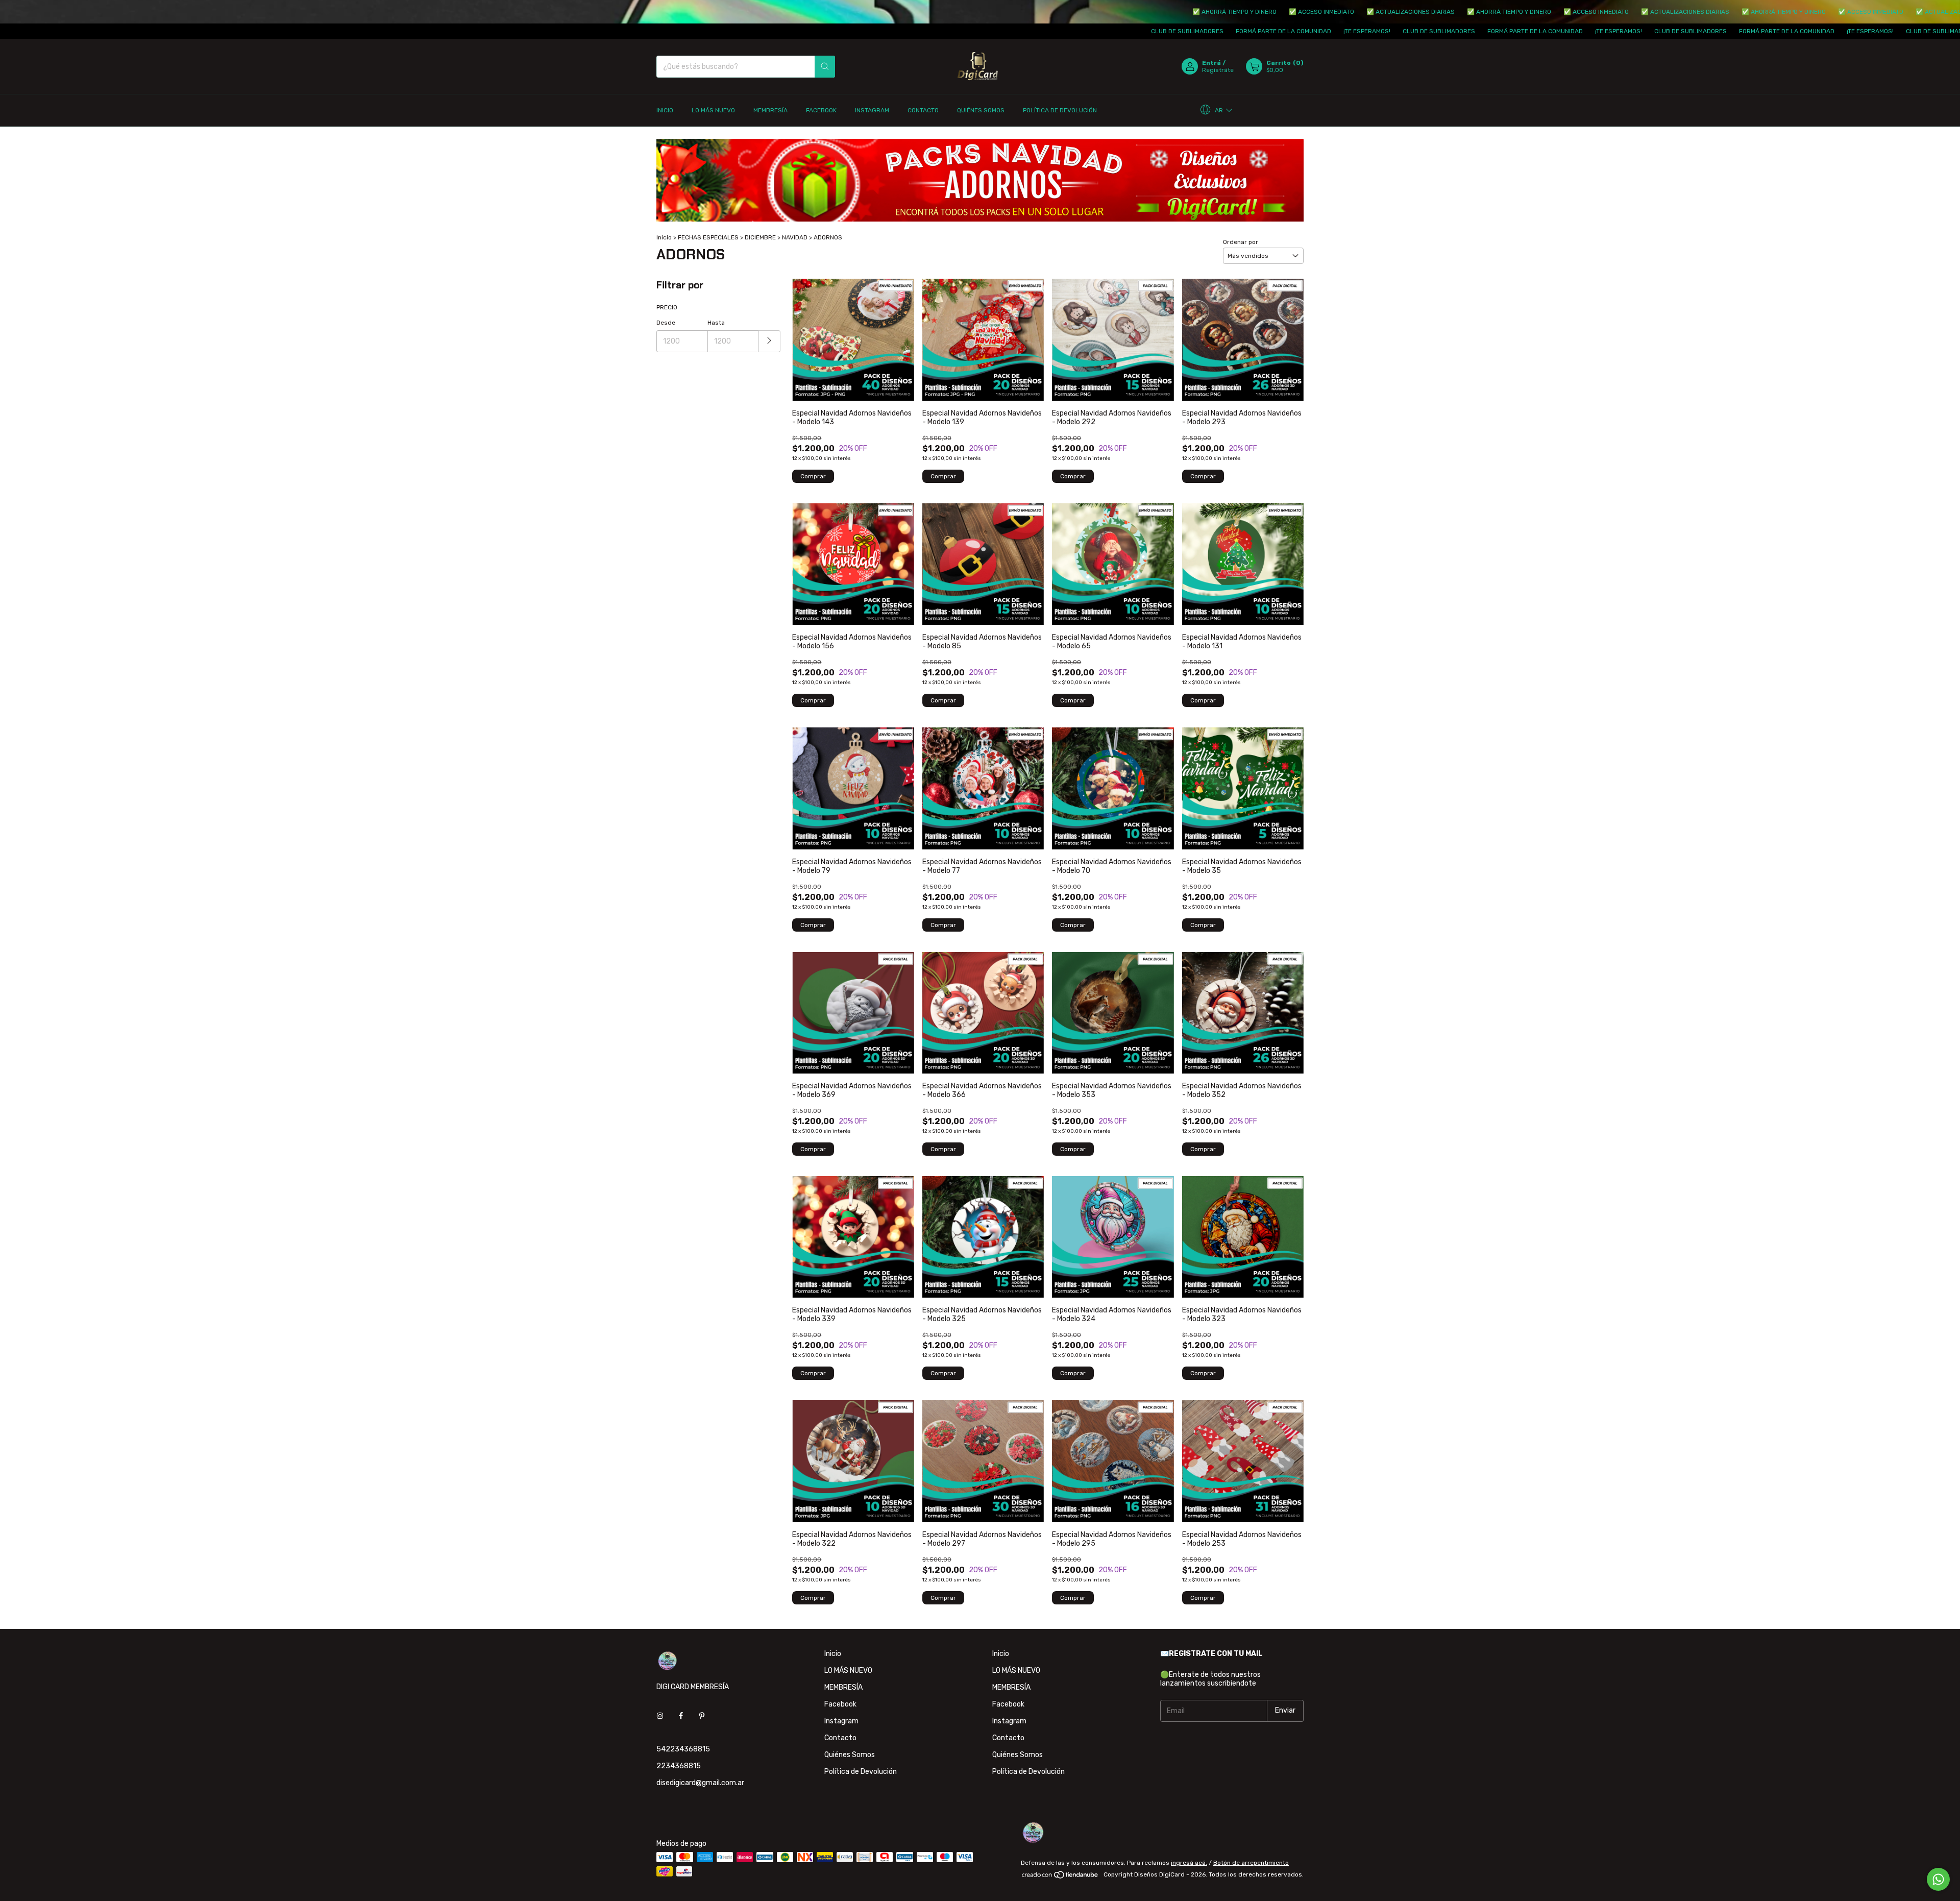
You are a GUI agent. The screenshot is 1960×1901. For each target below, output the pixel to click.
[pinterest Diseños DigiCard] (702, 1716)
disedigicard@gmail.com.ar (700, 1783)
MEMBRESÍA (770, 110)
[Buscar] (825, 67)
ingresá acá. (1189, 1863)
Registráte (1218, 70)
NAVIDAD (795, 237)
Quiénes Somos (981, 110)
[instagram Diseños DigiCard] (660, 1716)
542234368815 (683, 1749)
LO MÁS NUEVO (713, 110)
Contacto (923, 110)
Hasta (716, 323)
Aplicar (769, 341)
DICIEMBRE (760, 237)
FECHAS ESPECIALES (708, 237)
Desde (666, 323)
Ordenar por (1241, 242)
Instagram (872, 110)
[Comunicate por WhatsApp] (1938, 1879)
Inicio (665, 110)
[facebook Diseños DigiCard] (681, 1716)
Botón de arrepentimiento (1251, 1863)
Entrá (1211, 63)
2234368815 (679, 1766)
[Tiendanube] (1060, 1877)
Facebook (821, 110)
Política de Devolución (1060, 110)
